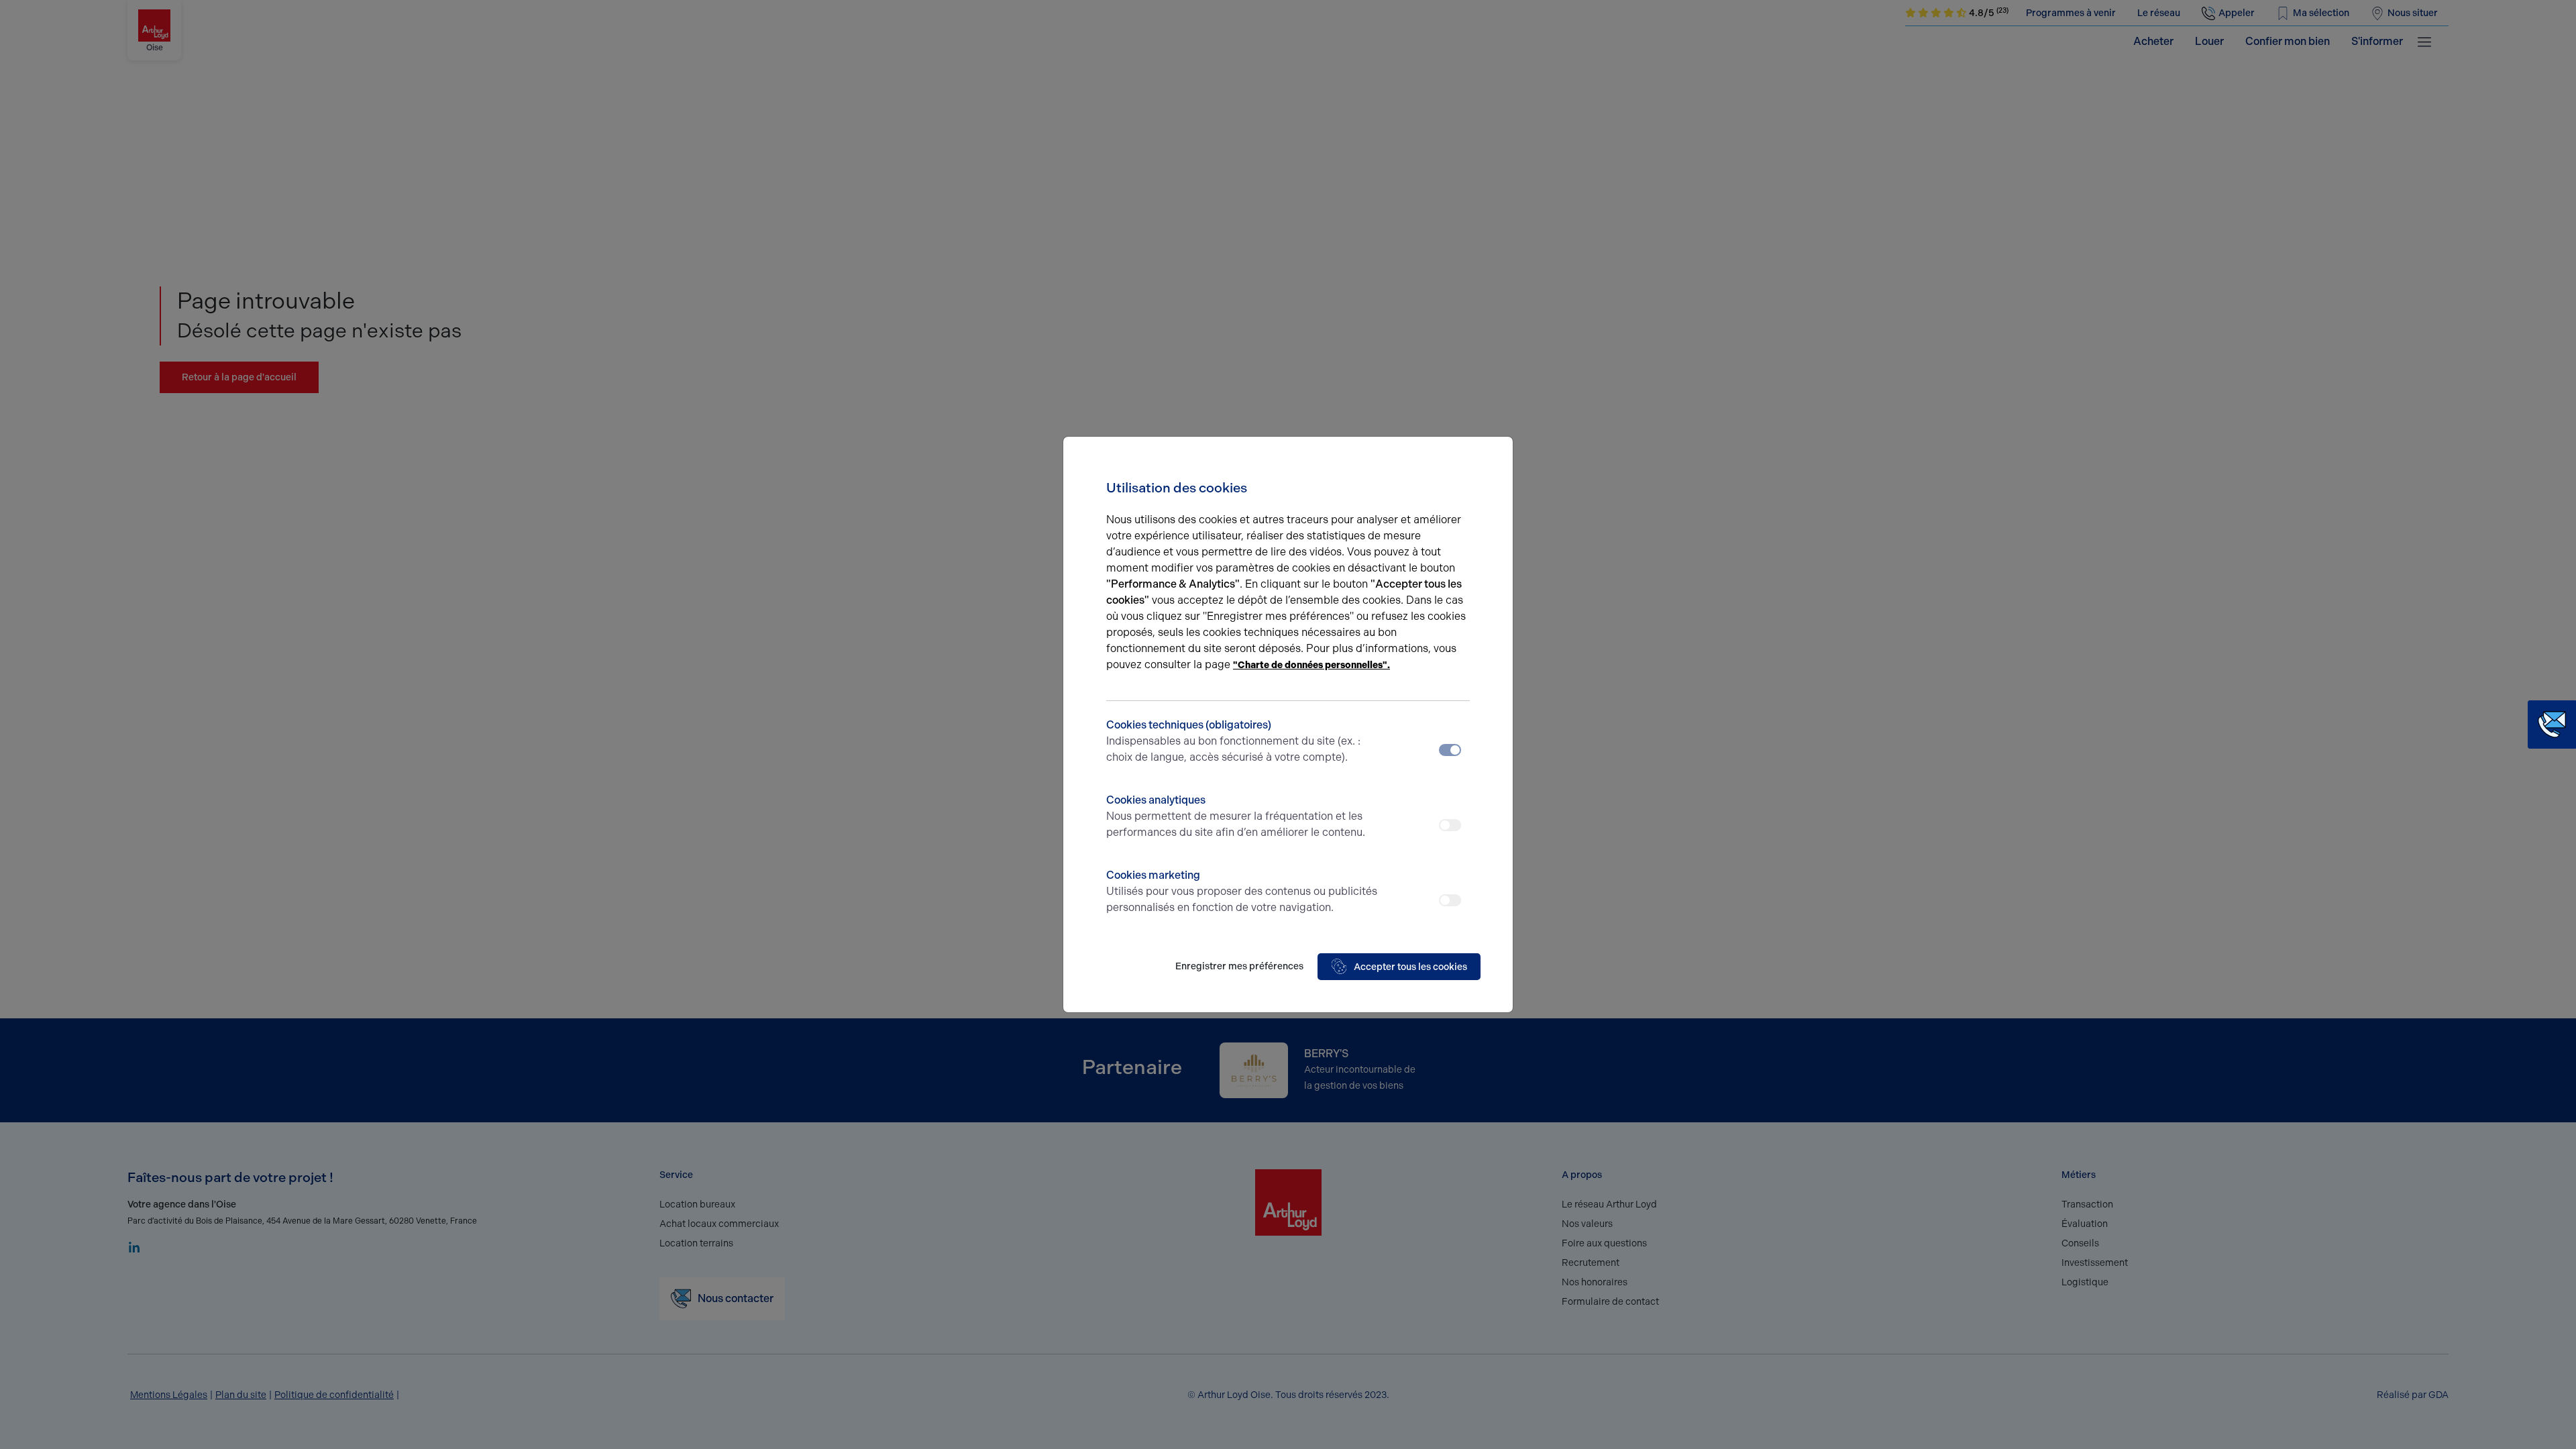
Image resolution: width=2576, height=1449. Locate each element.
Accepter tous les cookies (1410, 967)
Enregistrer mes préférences (1239, 966)
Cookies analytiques (1236, 816)
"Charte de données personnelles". (1311, 665)
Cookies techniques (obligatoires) (1233, 741)
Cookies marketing (1242, 891)
